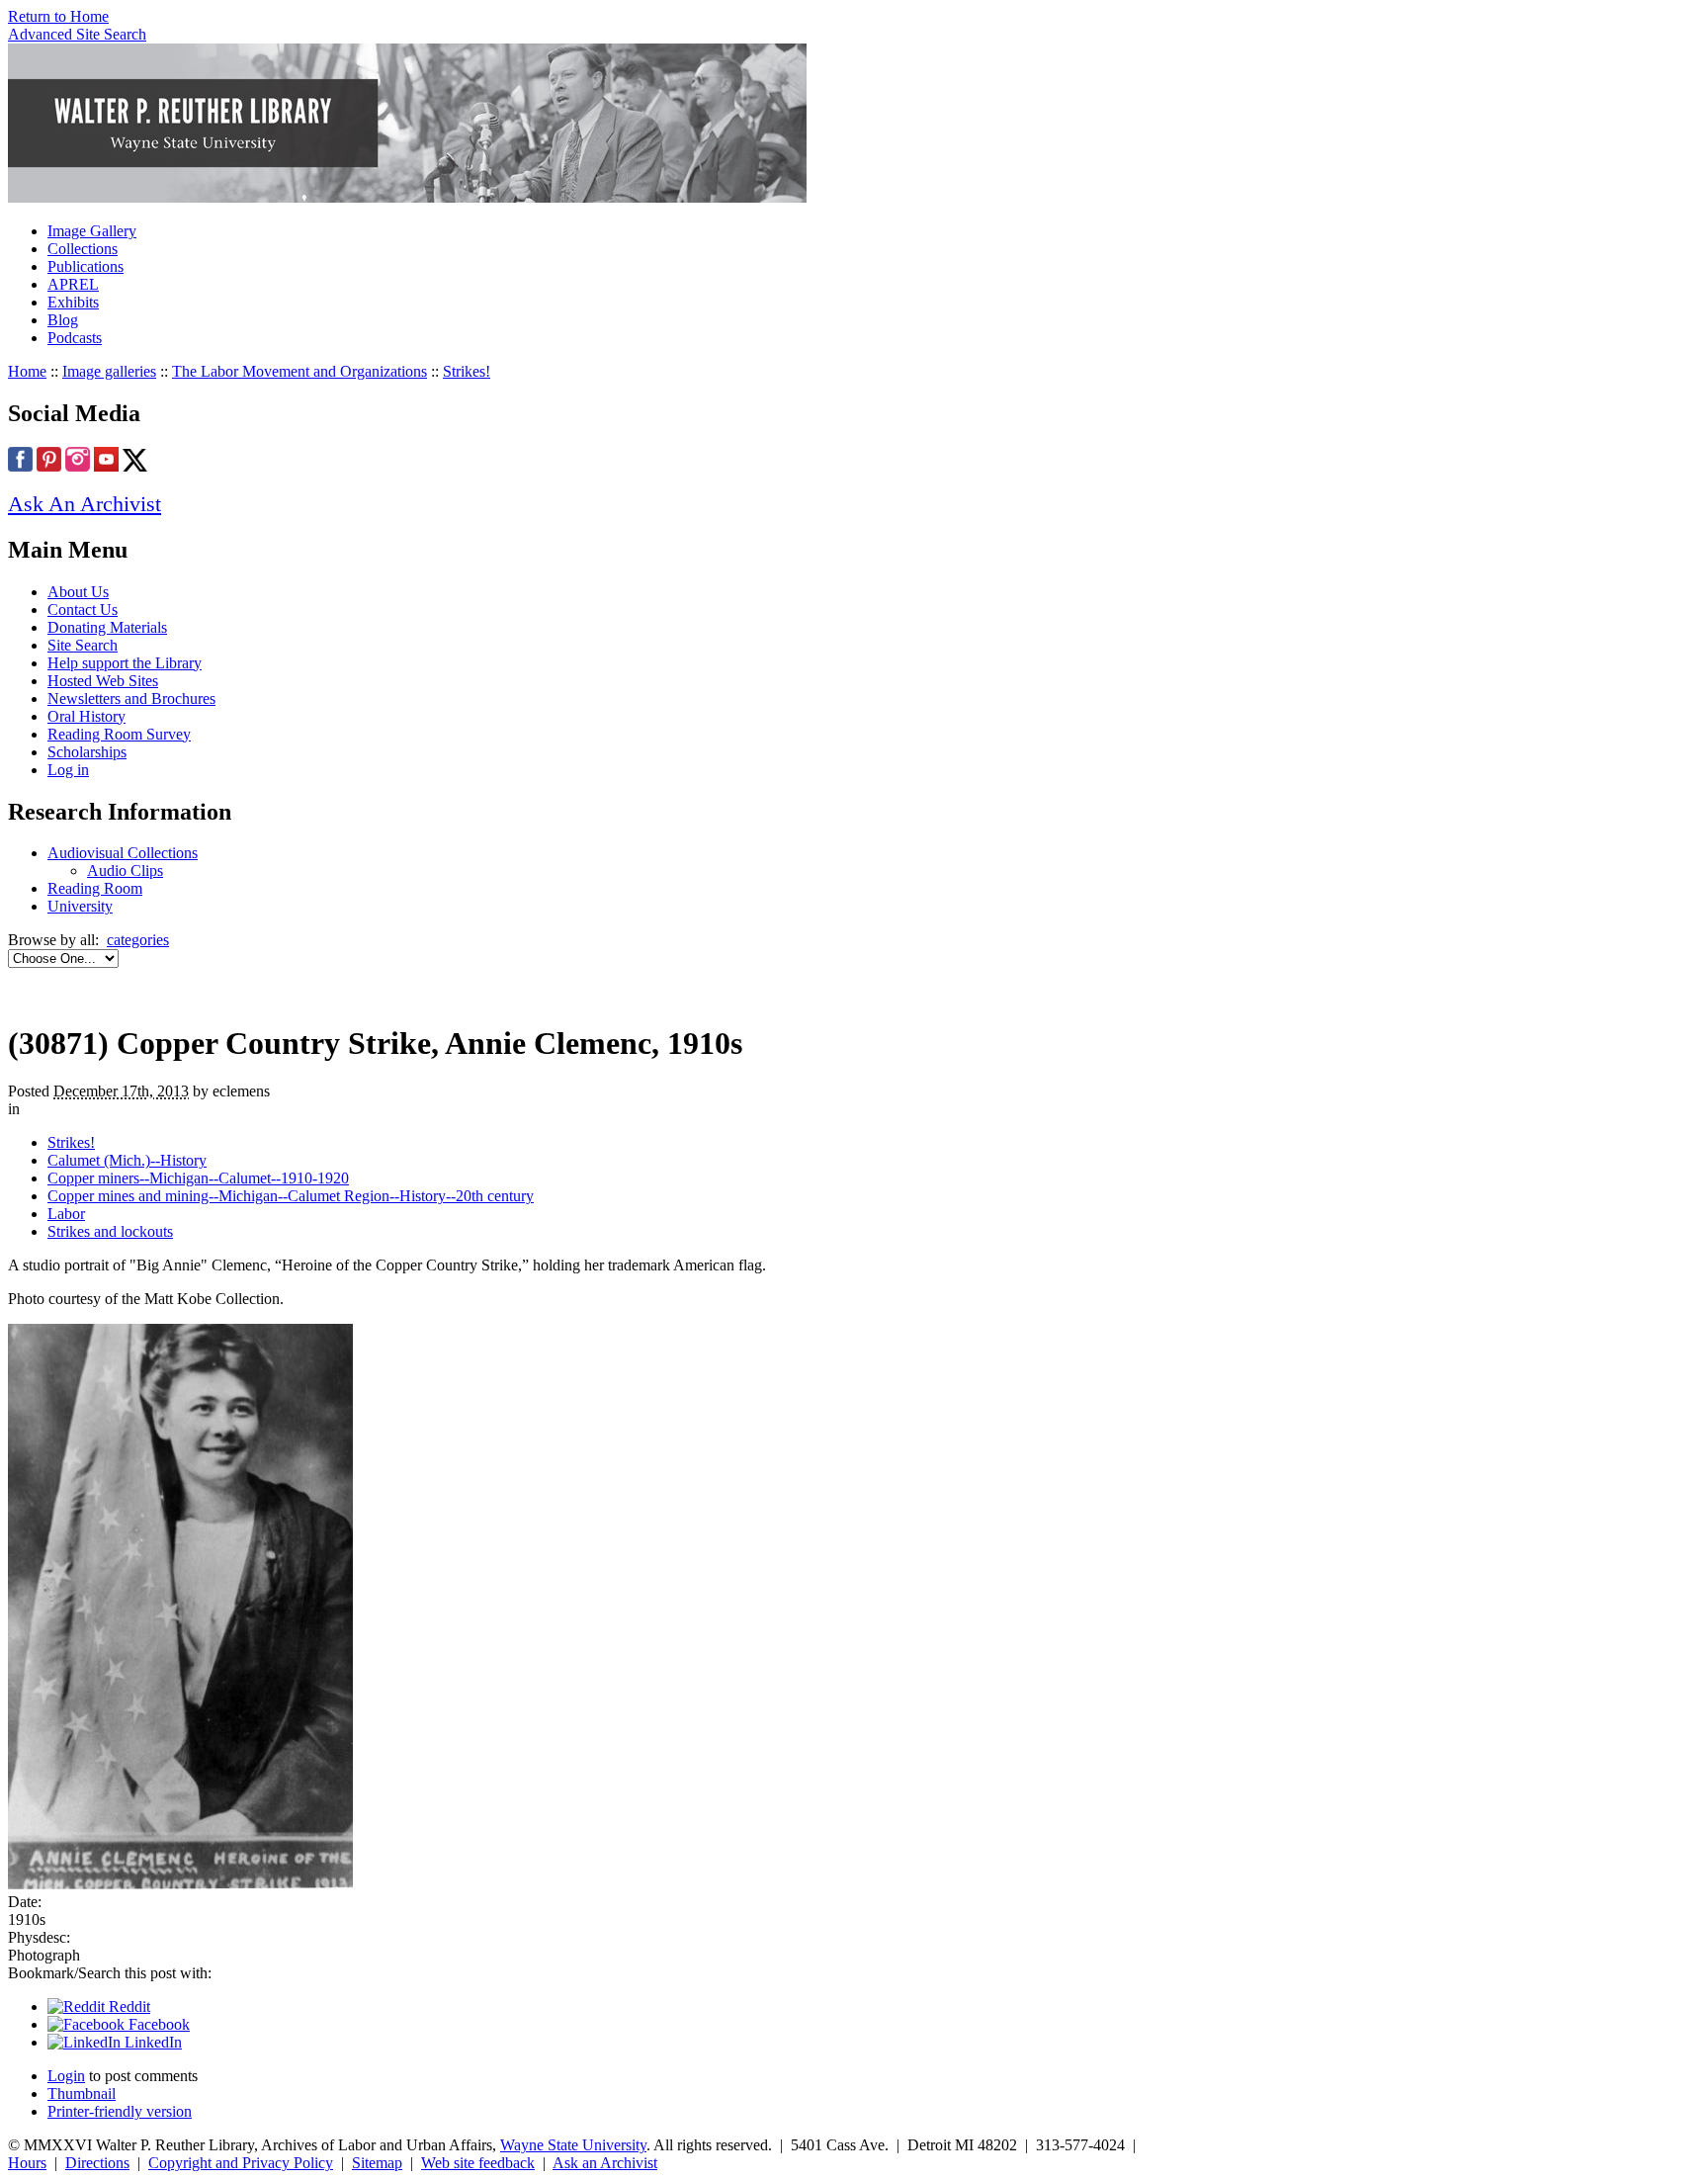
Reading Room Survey (119, 734)
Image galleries (109, 371)
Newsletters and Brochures (131, 698)
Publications (85, 266)
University (80, 906)
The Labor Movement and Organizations (299, 371)
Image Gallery (92, 231)
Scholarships (87, 752)
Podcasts (75, 338)
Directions (97, 2163)
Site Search (83, 645)
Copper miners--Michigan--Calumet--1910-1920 (198, 1178)
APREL (73, 284)
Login (66, 2076)
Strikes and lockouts (110, 1231)
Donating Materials (107, 627)
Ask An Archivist (85, 504)
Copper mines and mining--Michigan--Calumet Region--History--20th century (291, 1196)
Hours (27, 2163)
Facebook (157, 2024)
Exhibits (73, 302)
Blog (63, 320)
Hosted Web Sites (103, 681)
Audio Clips (125, 871)
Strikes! (467, 371)
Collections (83, 249)
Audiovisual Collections (123, 853)
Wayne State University (573, 2145)
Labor (66, 1214)
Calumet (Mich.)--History (127, 1160)
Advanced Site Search (77, 34)
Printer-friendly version (120, 2111)
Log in (68, 770)
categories (138, 940)
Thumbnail (82, 2093)
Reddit (128, 2006)
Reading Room (95, 888)
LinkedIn (151, 2042)
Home (27, 371)
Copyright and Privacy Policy (241, 2163)
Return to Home (58, 16)
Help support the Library (125, 663)
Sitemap (377, 2163)
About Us (78, 592)
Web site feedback (478, 2163)
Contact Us (83, 610)
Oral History (86, 716)
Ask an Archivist (605, 2163)
